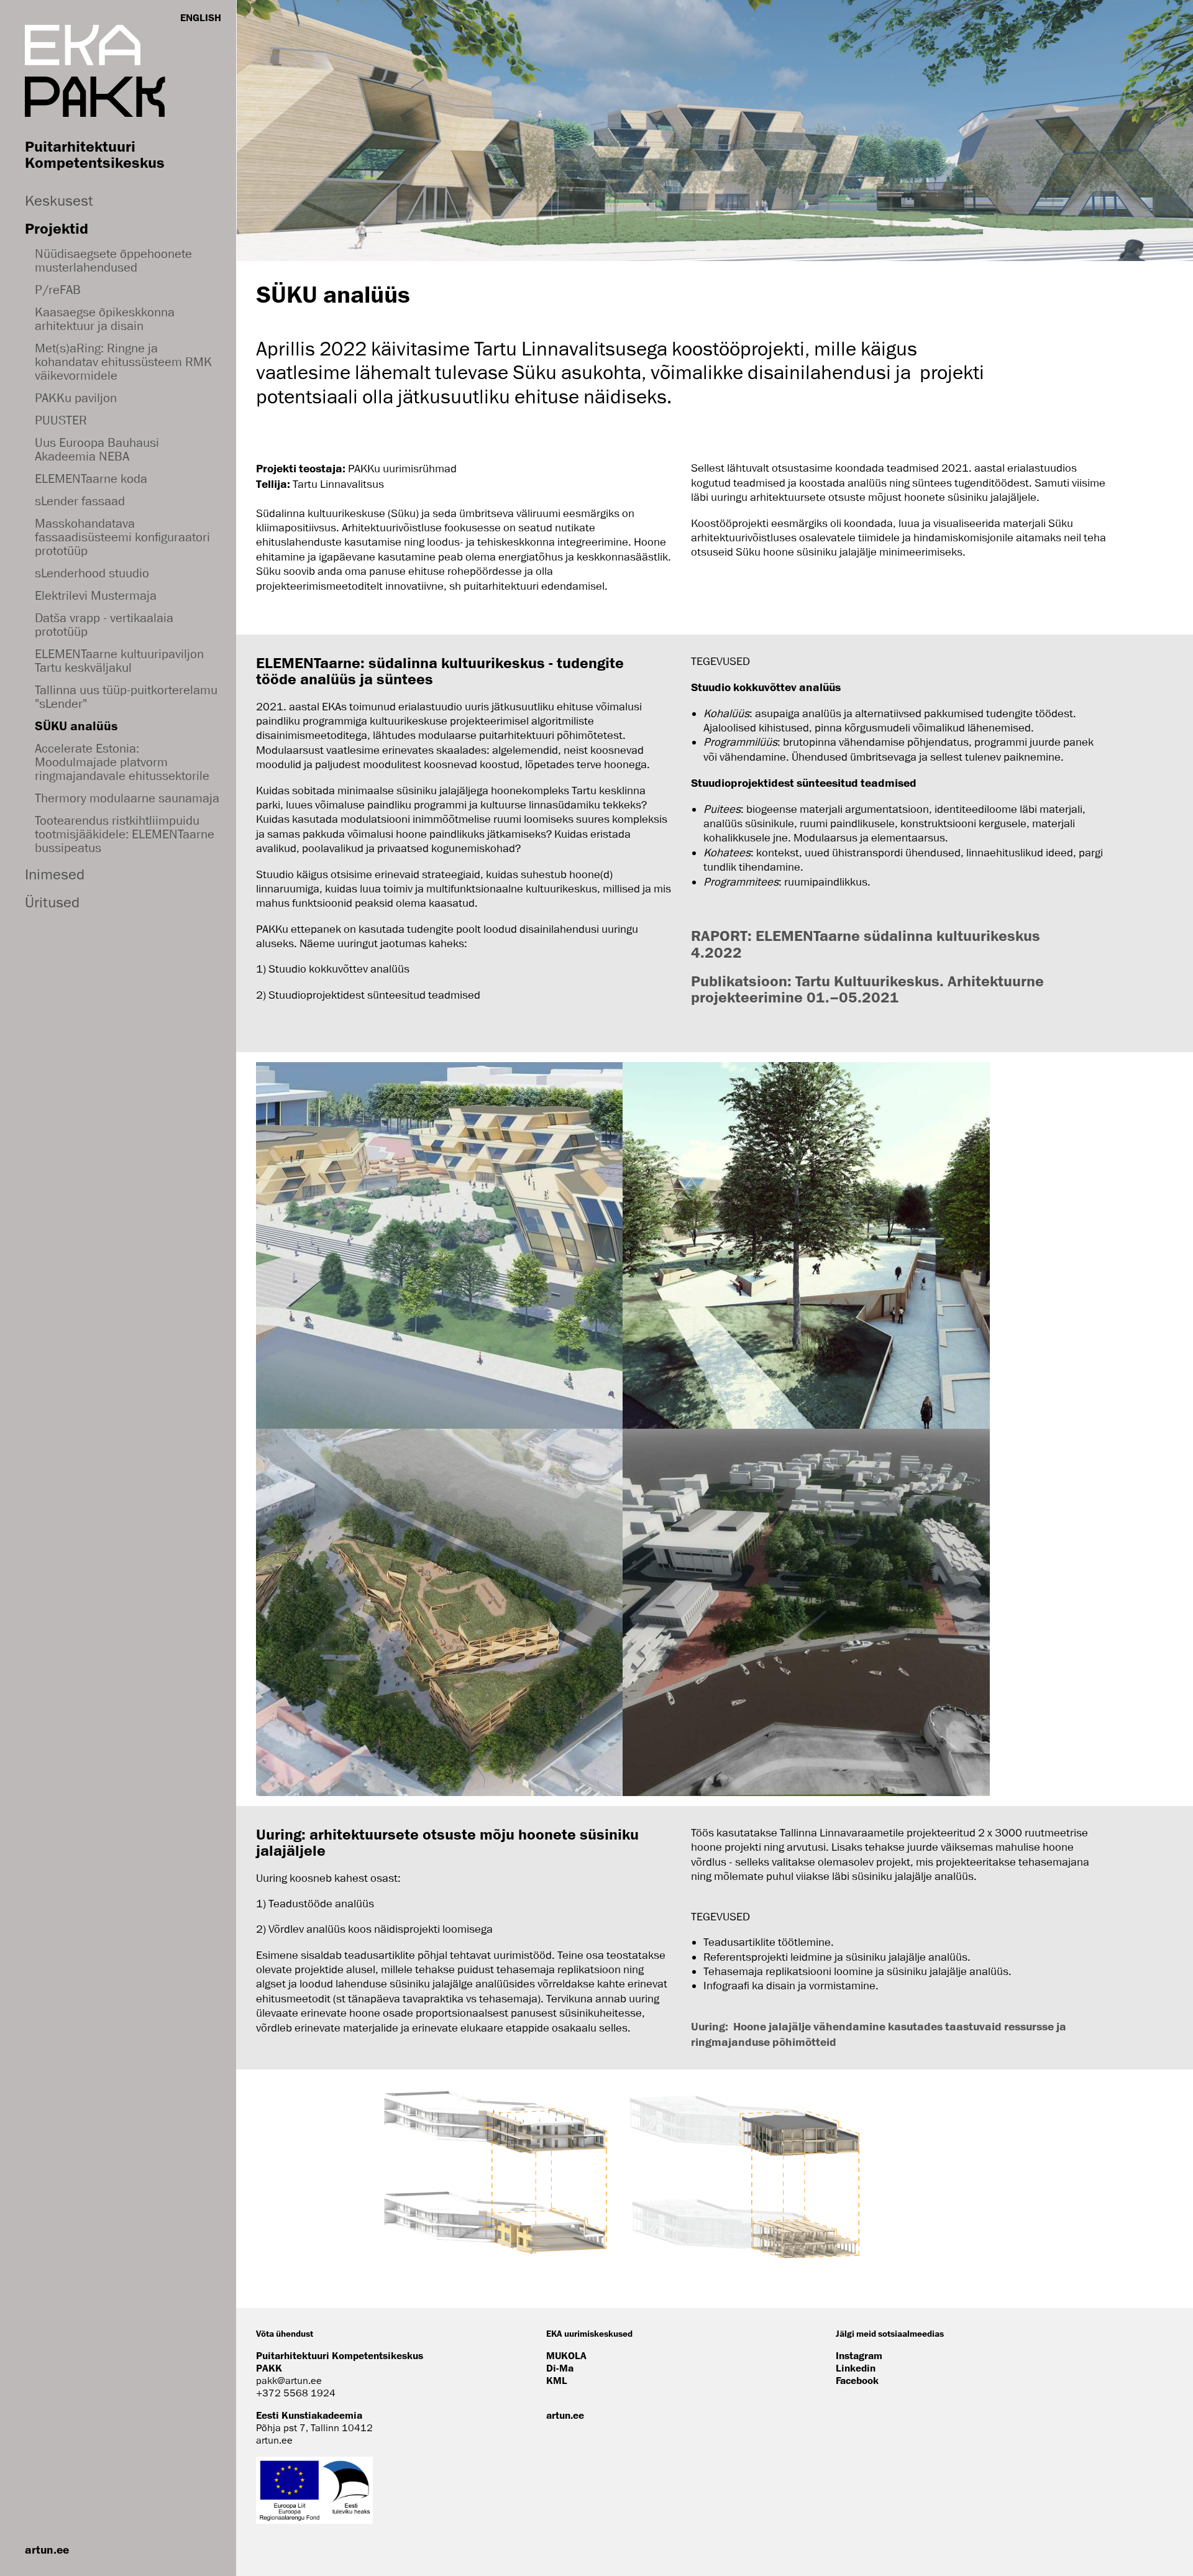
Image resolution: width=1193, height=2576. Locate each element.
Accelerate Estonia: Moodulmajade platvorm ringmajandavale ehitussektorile (122, 762)
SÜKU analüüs (76, 726)
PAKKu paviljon (76, 398)
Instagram (859, 2355)
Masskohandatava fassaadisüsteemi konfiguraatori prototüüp (122, 537)
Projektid (57, 228)
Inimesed (55, 874)
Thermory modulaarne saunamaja (127, 798)
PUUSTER (61, 420)
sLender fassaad (80, 501)
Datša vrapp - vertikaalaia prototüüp (104, 625)
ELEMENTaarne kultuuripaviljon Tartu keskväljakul (119, 661)
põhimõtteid (804, 2042)
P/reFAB (58, 290)
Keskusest (59, 200)
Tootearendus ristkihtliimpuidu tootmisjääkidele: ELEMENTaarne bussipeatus (125, 834)
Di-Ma (560, 2368)
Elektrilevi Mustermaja (96, 595)
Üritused (52, 902)
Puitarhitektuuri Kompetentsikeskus (95, 154)
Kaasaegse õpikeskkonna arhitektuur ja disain (105, 319)
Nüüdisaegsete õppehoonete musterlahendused (113, 260)
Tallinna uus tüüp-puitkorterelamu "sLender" (126, 697)
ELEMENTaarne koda (91, 479)
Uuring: (712, 2026)
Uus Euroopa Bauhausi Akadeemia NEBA (97, 449)
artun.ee (47, 2549)
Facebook (857, 2380)
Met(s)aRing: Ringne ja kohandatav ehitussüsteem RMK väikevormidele (123, 362)
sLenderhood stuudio (92, 573)
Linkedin (856, 2368)
